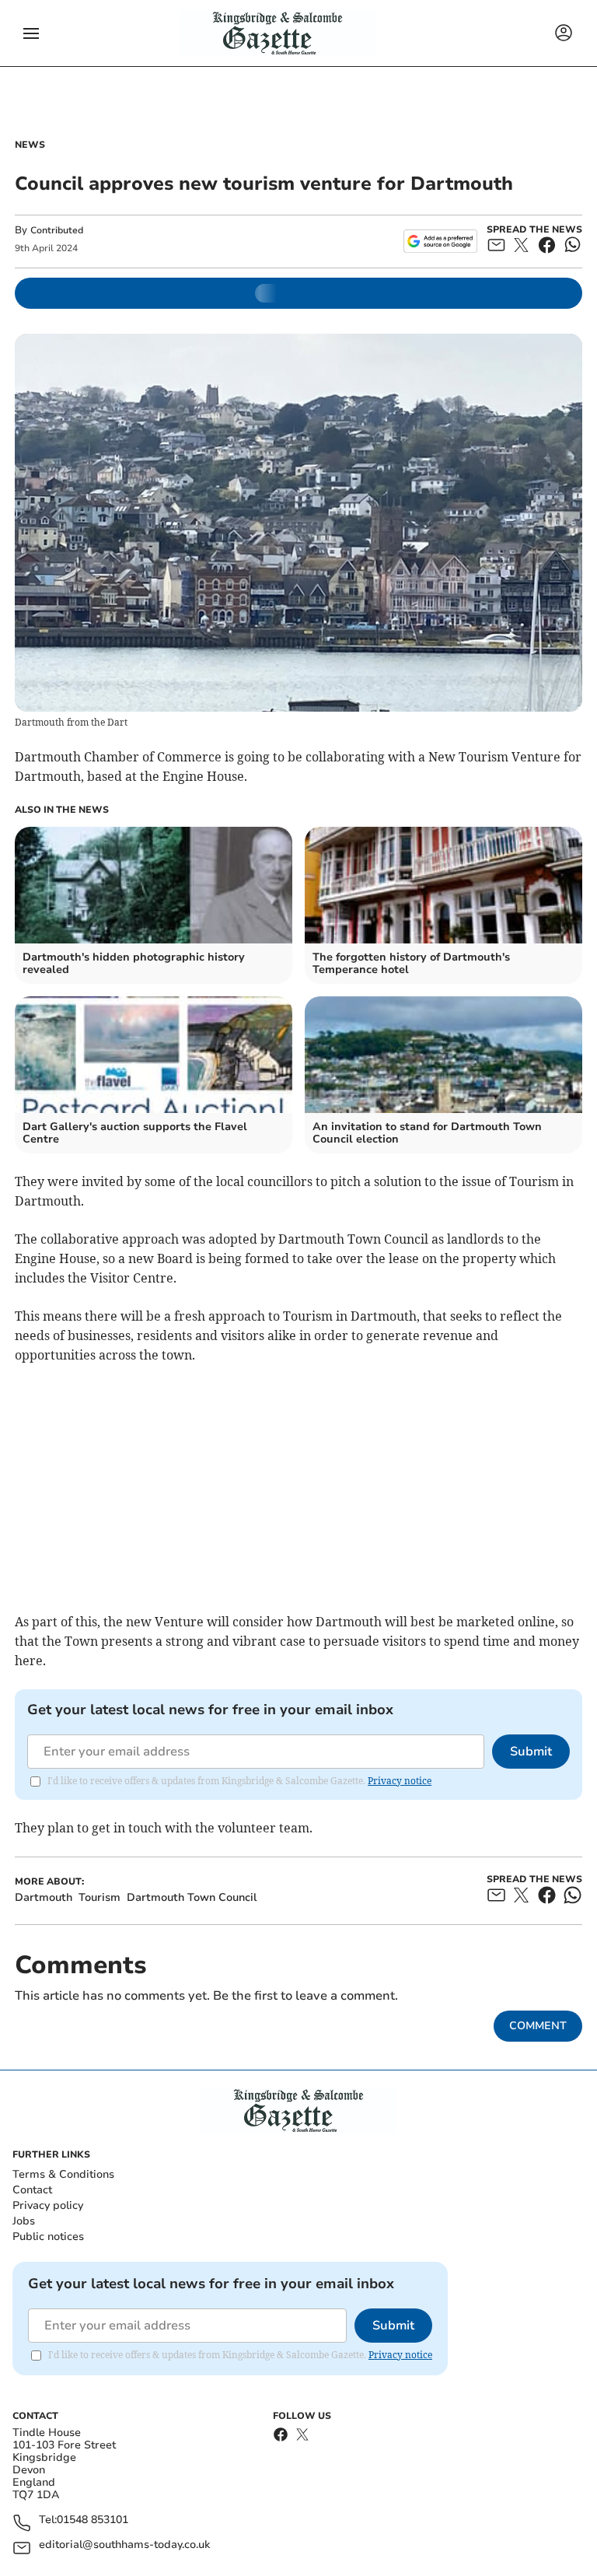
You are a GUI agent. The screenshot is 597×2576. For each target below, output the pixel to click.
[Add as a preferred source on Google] (440, 241)
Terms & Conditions (63, 2174)
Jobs (24, 2221)
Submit (531, 1752)
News (30, 145)
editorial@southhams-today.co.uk (124, 2545)
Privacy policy (48, 2205)
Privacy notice (400, 1781)
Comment (538, 2026)
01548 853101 (93, 2520)
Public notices (48, 2236)
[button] (31, 33)
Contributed (57, 230)
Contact (32, 2190)
